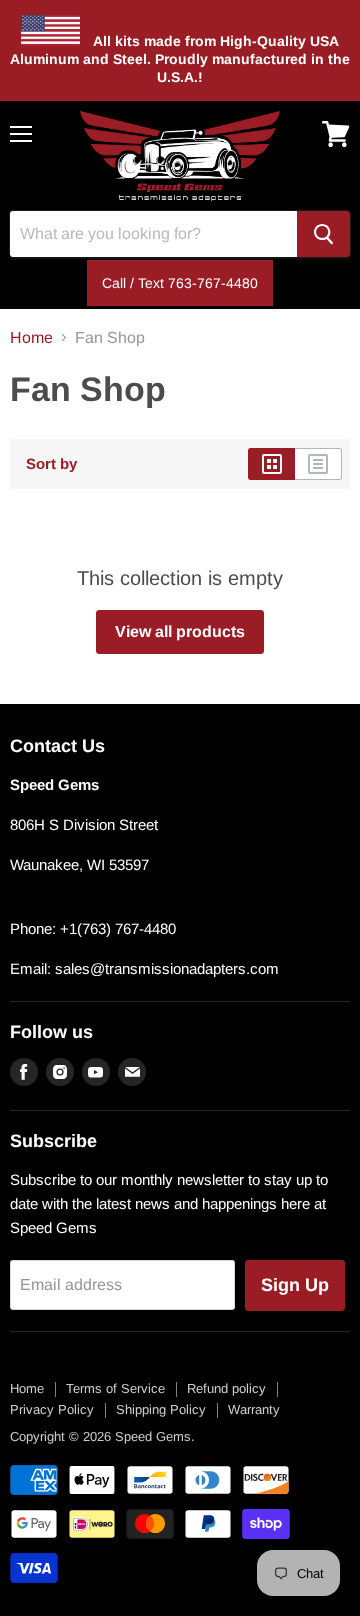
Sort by (51, 463)
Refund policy (226, 1388)
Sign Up (295, 1285)
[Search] (323, 234)
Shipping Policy (161, 1409)
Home (31, 337)
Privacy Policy (52, 1409)
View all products (180, 631)
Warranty (254, 1409)
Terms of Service (115, 1388)
